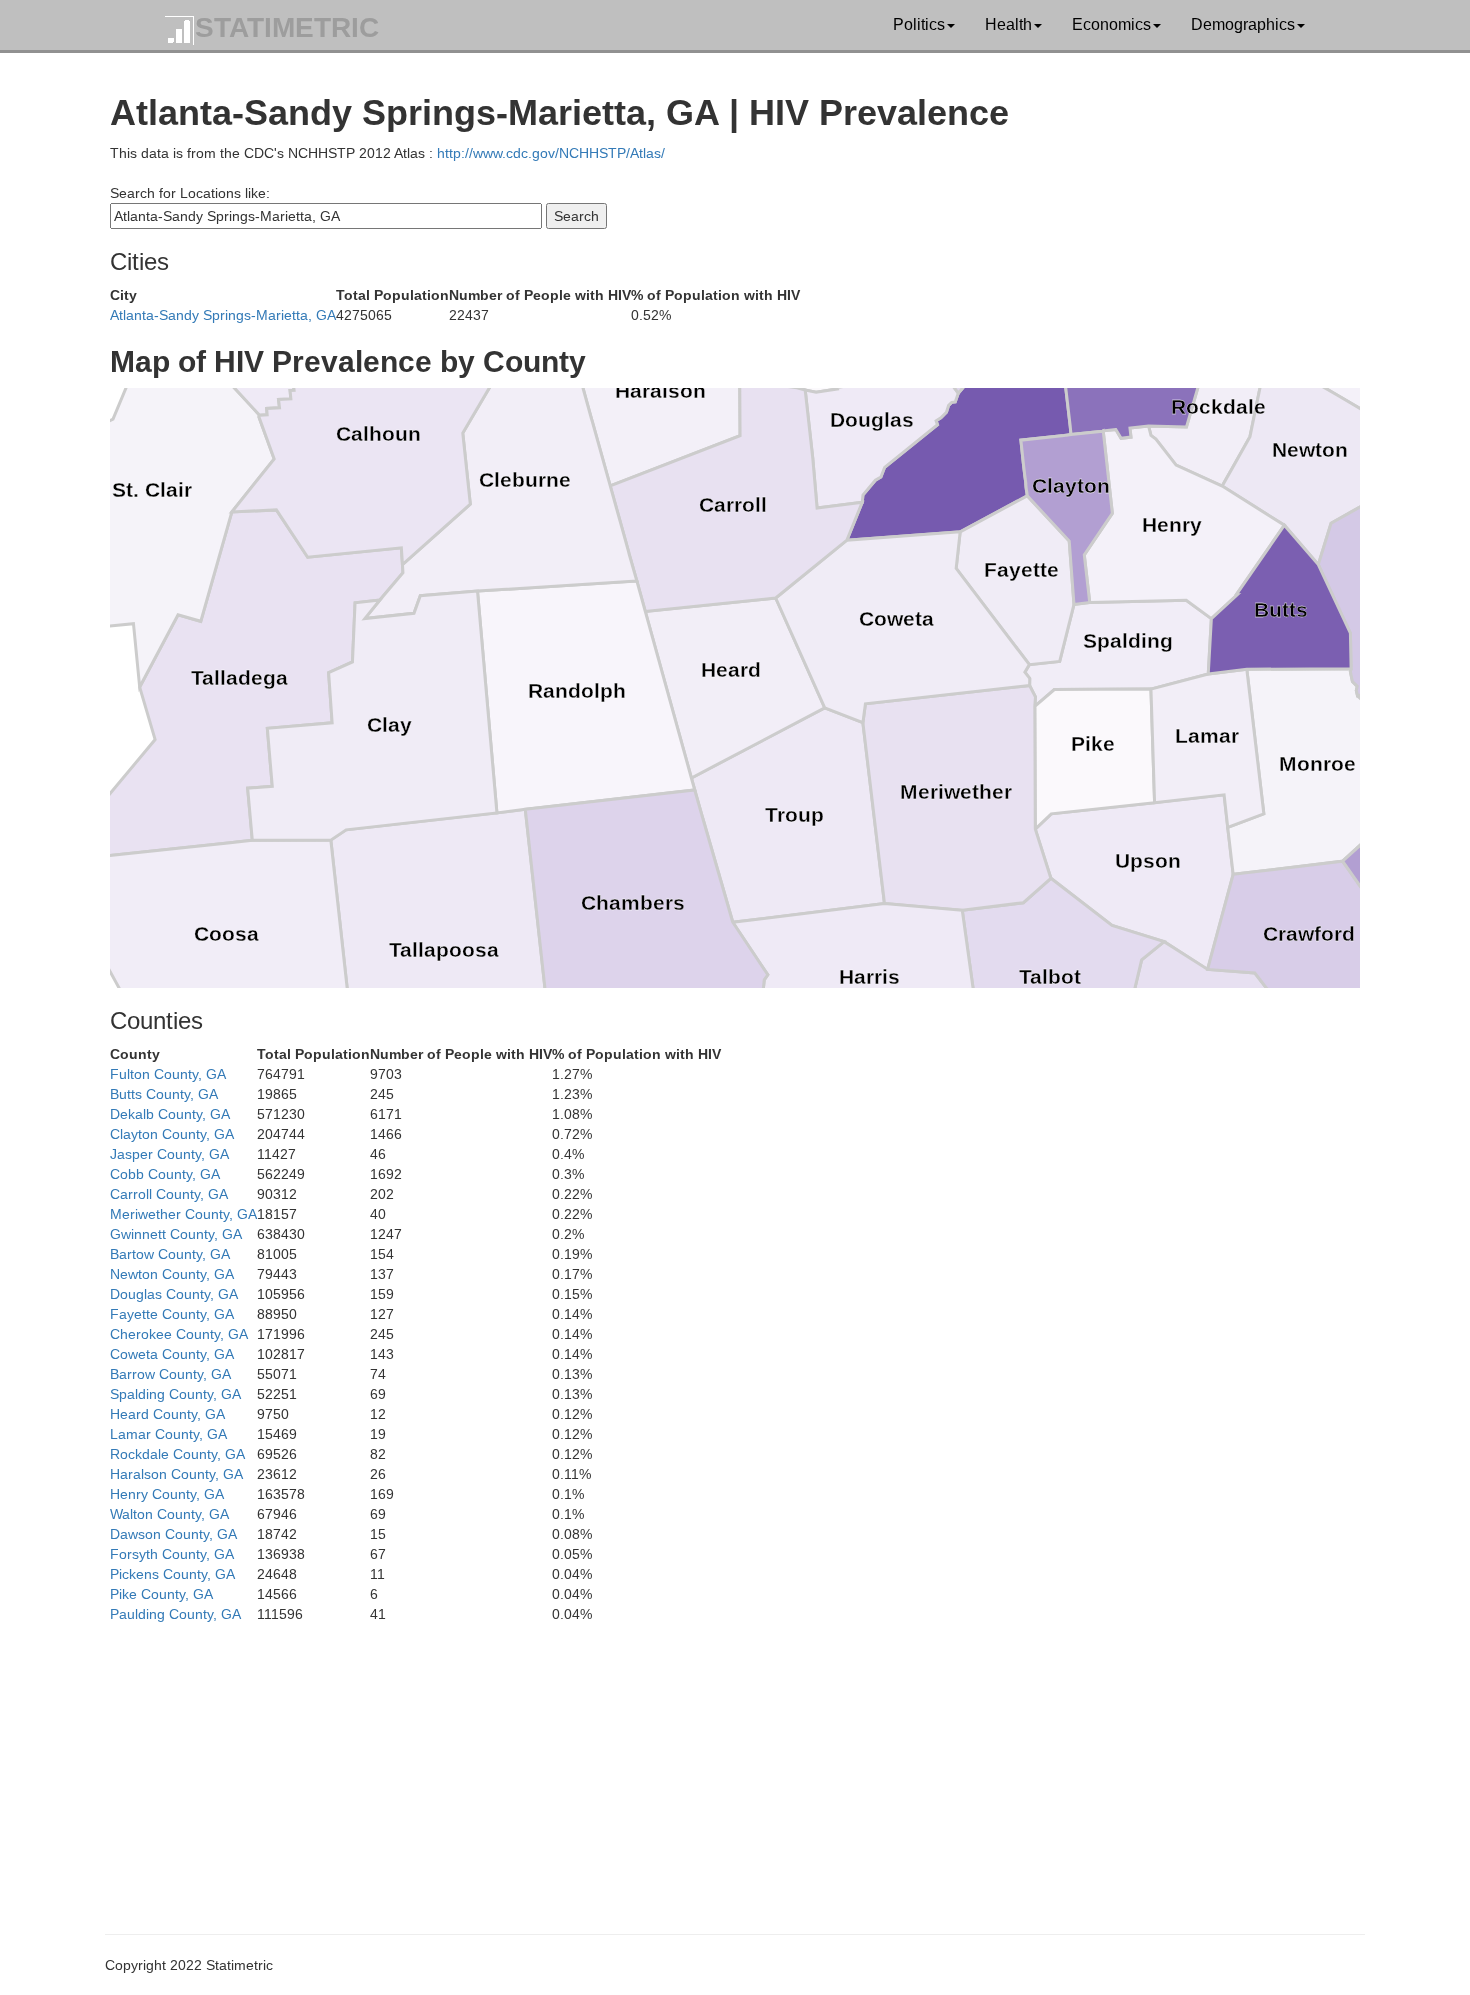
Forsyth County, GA (172, 1554)
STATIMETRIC (287, 27)
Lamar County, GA (168, 1434)
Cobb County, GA (165, 1174)
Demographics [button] (1243, 24)
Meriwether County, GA (183, 1214)
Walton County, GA (169, 1514)
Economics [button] (1111, 24)
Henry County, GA (167, 1494)
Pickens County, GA (172, 1574)
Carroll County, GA (169, 1194)
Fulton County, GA (168, 1074)
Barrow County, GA (170, 1374)
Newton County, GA (172, 1274)
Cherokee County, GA (179, 1334)
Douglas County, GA (174, 1294)
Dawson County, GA (173, 1534)
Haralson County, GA (176, 1474)
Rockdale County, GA (177, 1454)
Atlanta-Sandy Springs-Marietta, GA (223, 315)
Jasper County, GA (169, 1154)
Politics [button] (919, 24)
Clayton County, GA (172, 1134)
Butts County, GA (164, 1094)
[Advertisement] (710, 1764)
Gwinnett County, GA (176, 1234)
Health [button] (1008, 24)
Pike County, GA (161, 1594)
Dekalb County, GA (170, 1114)
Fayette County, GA (172, 1314)
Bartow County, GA (170, 1254)
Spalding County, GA (175, 1394)
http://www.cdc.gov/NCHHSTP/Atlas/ (551, 153)
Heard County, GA (167, 1414)
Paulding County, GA (175, 1614)
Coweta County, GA (172, 1354)
